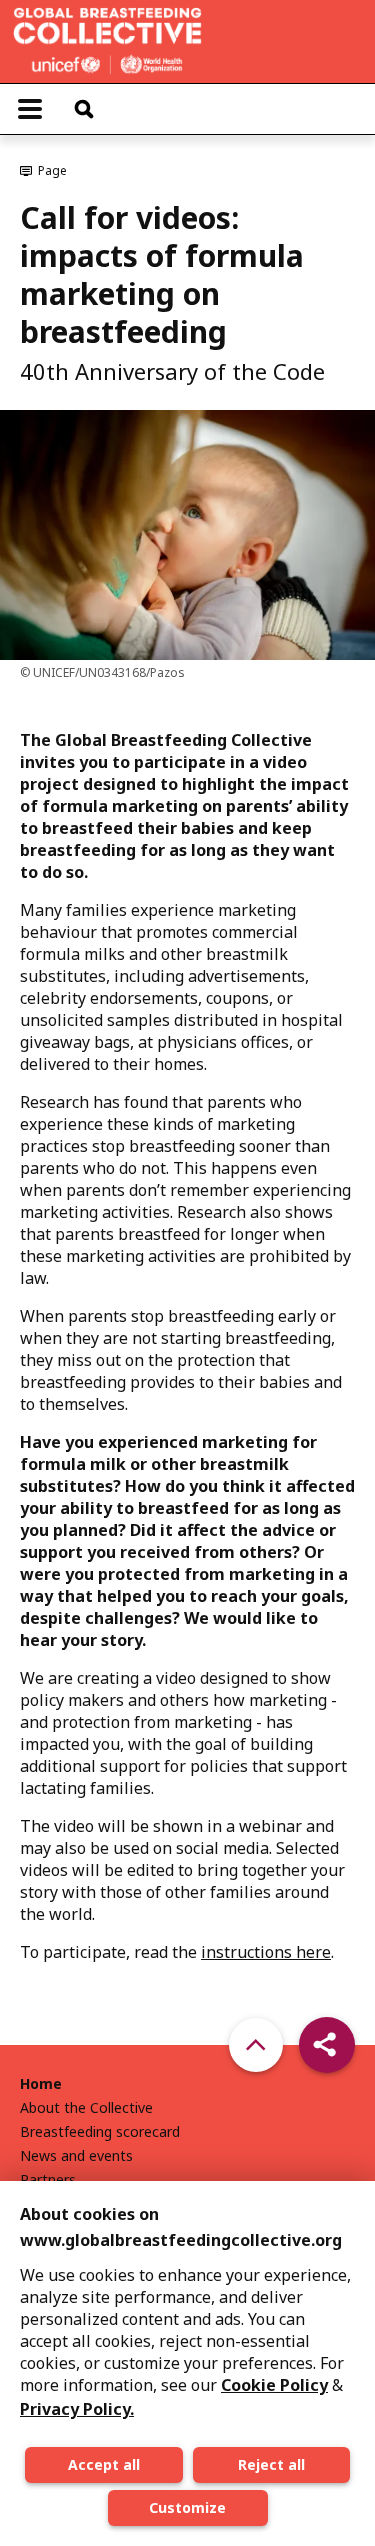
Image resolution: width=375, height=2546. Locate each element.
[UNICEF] (107, 39)
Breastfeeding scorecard (100, 2132)
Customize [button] (187, 2507)
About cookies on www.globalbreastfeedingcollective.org (181, 2227)
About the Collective (86, 2108)
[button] (327, 2045)
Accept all (104, 2464)
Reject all (271, 2464)
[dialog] (187, 2363)
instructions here (266, 1952)
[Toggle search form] (84, 109)
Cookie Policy (274, 2385)
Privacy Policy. (77, 2409)
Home (41, 2084)
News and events (76, 2156)
